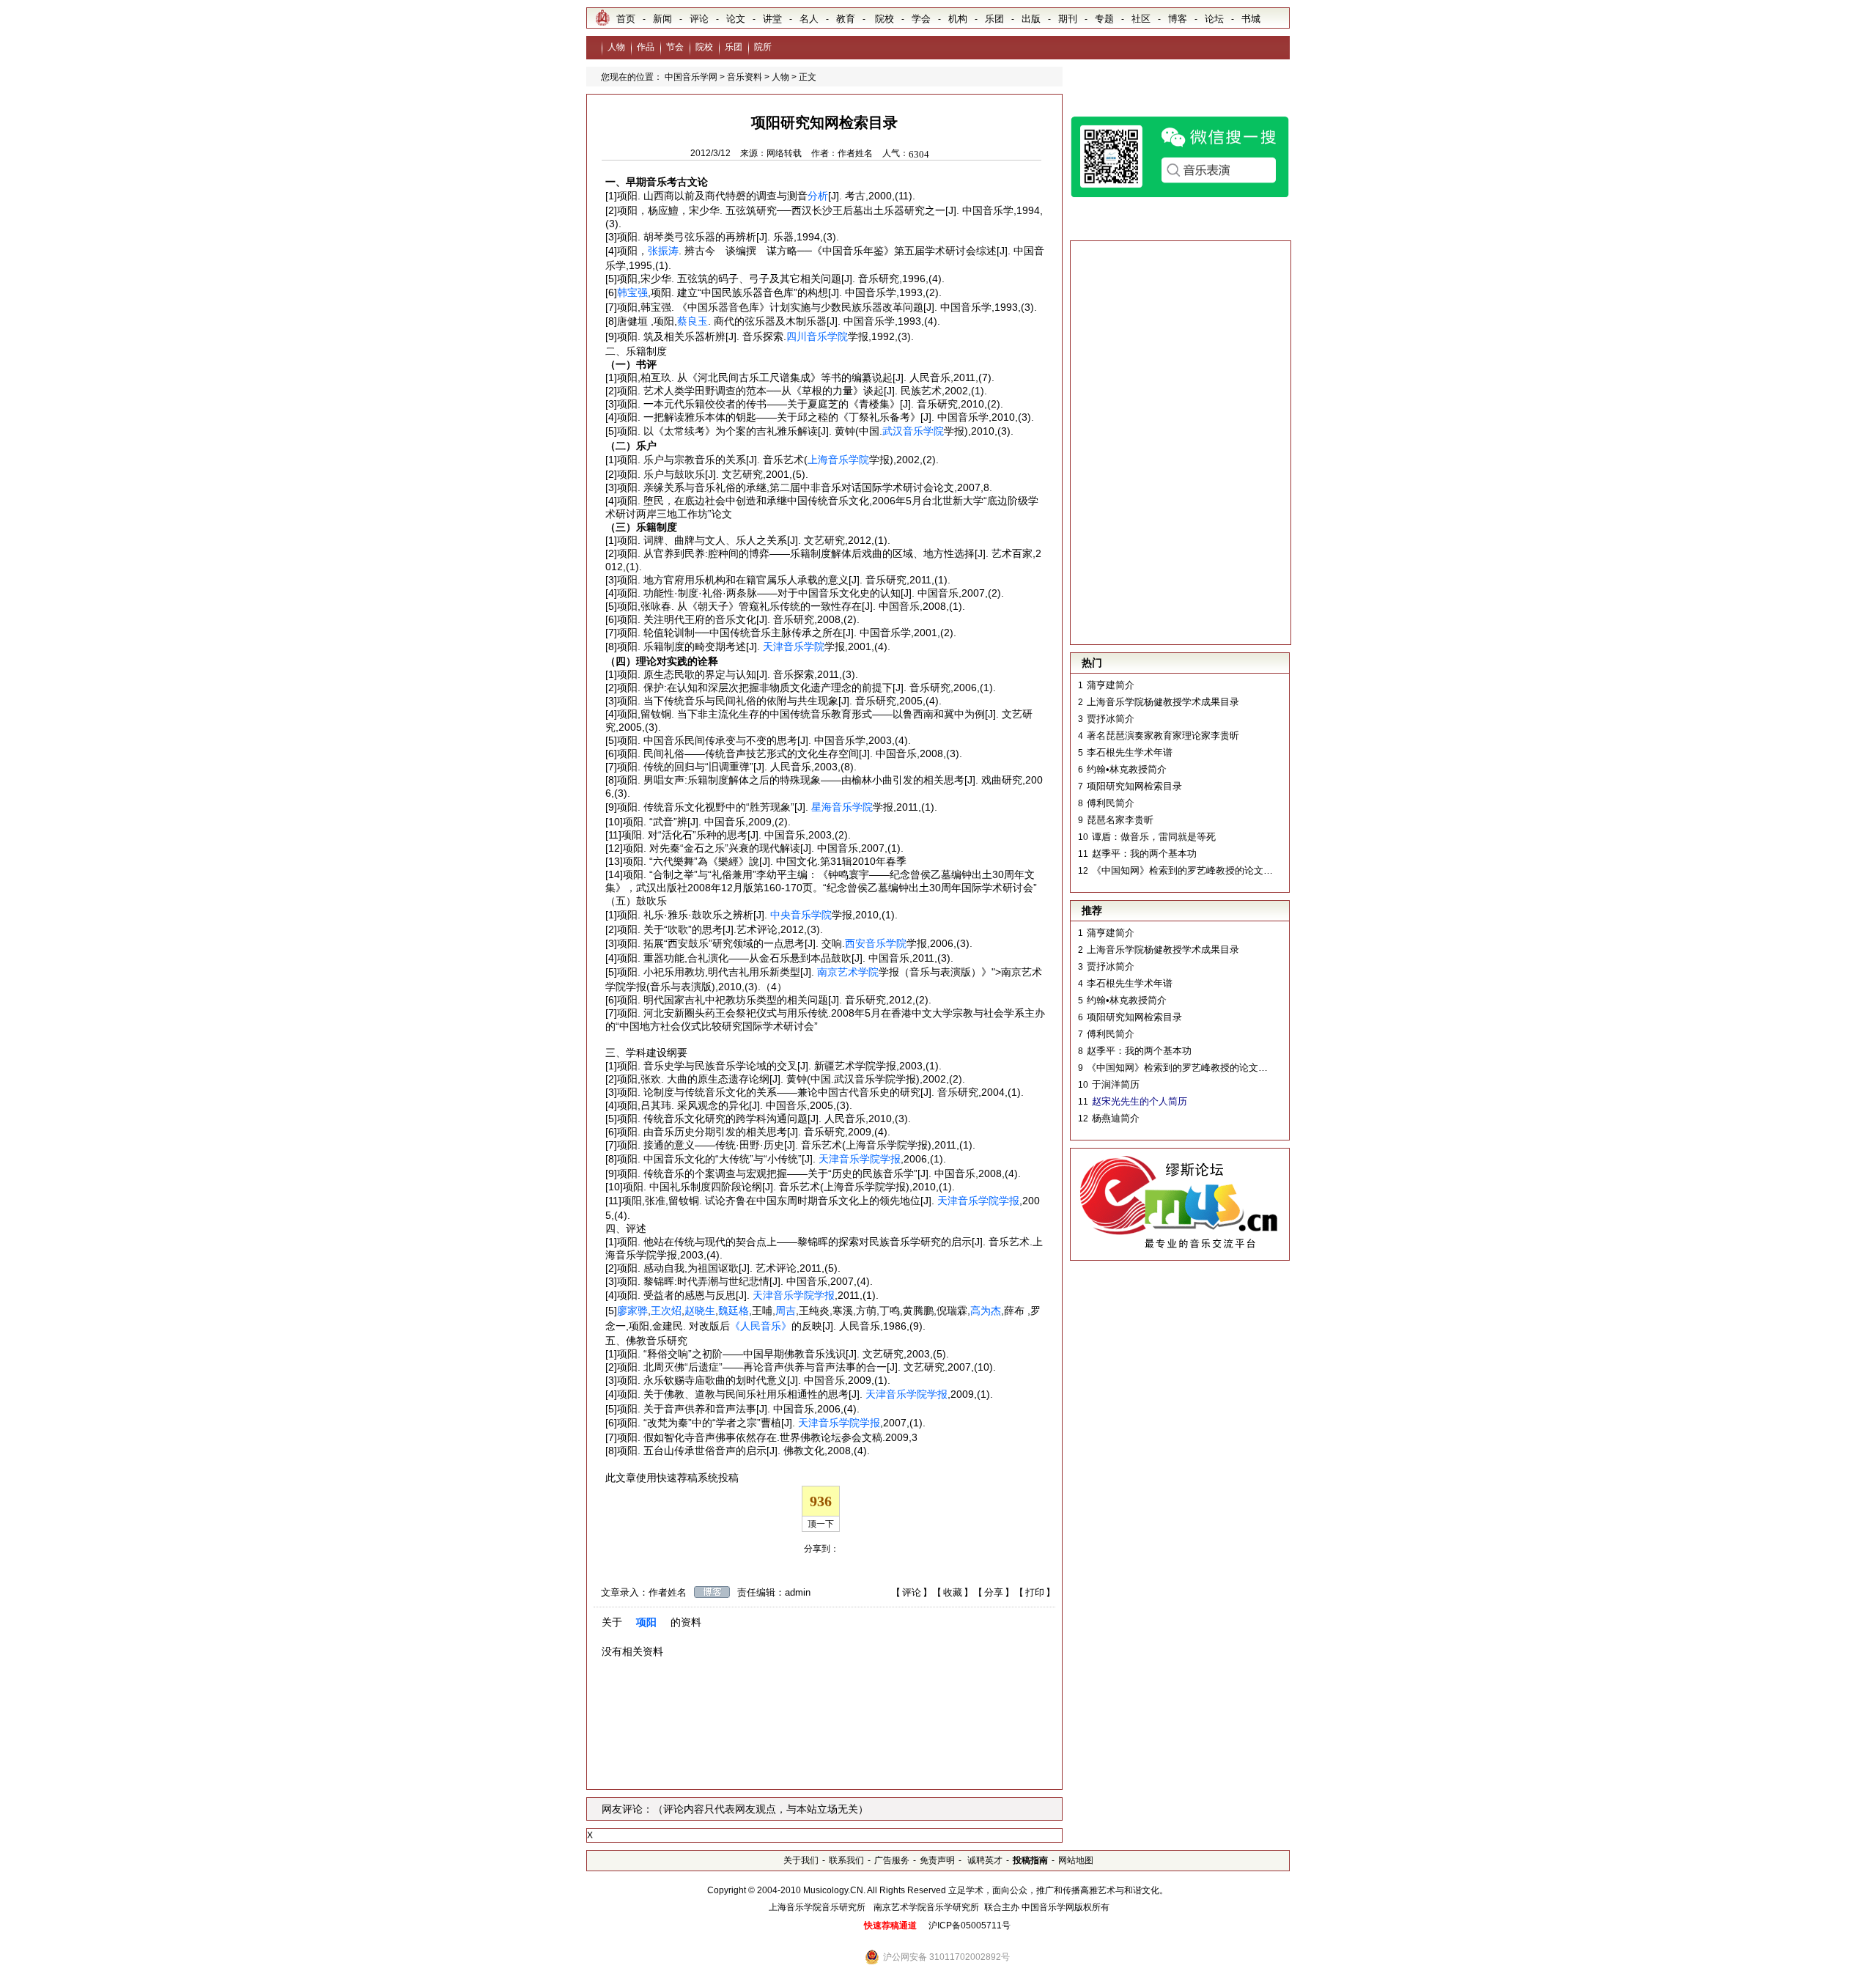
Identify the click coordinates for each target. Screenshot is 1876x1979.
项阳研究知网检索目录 (1134, 786)
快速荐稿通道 (890, 1925)
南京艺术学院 (848, 972)
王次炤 (666, 1311)
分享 (994, 1592)
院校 (885, 19)
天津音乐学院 (794, 646)
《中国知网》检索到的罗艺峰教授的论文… (1182, 870)
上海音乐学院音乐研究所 (817, 1907)
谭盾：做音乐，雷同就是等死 (1154, 837)
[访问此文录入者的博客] (712, 1592)
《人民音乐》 (761, 1326)
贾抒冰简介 (1111, 719)
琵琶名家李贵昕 (1120, 820)
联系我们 (846, 1860)
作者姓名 (855, 153)
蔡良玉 (693, 321)
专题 (1104, 19)
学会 (921, 19)
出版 (1031, 19)
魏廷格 (734, 1311)
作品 (646, 47)
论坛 (1214, 19)
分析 (818, 196)
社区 (1141, 19)
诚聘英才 (984, 1860)
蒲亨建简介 (1111, 685)
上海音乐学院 (838, 460)
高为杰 (986, 1311)
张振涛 (663, 251)
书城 (1251, 19)
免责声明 (937, 1860)
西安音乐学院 (876, 943)
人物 (616, 47)
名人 (809, 19)
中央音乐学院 (801, 915)
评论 (699, 19)
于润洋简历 (1116, 1084)
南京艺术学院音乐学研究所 (926, 1907)
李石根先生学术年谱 (1130, 752)
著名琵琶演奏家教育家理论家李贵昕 (1163, 736)
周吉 (786, 1311)
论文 (736, 19)
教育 (846, 19)
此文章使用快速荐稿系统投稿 (672, 1478)
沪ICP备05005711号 (970, 1925)
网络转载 (784, 153)
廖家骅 (632, 1311)
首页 (626, 19)
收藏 (953, 1592)
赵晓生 (700, 1311)
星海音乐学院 (842, 807)
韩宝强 (632, 292)
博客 (1178, 19)
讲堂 (772, 19)
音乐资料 (745, 77)
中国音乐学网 (691, 77)
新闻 (662, 19)
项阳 (646, 1622)
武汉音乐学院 (913, 431)
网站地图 (1076, 1860)
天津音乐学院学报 (860, 1159)
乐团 (994, 19)
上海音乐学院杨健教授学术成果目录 (1163, 702)
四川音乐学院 (817, 336)
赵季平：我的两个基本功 (1144, 854)
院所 (763, 47)
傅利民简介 (1111, 803)
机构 (958, 19)
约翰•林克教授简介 (1127, 769)
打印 (1035, 1592)
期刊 (1068, 19)
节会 (675, 47)
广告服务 (892, 1860)
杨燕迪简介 (1116, 1118)
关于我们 (801, 1860)
